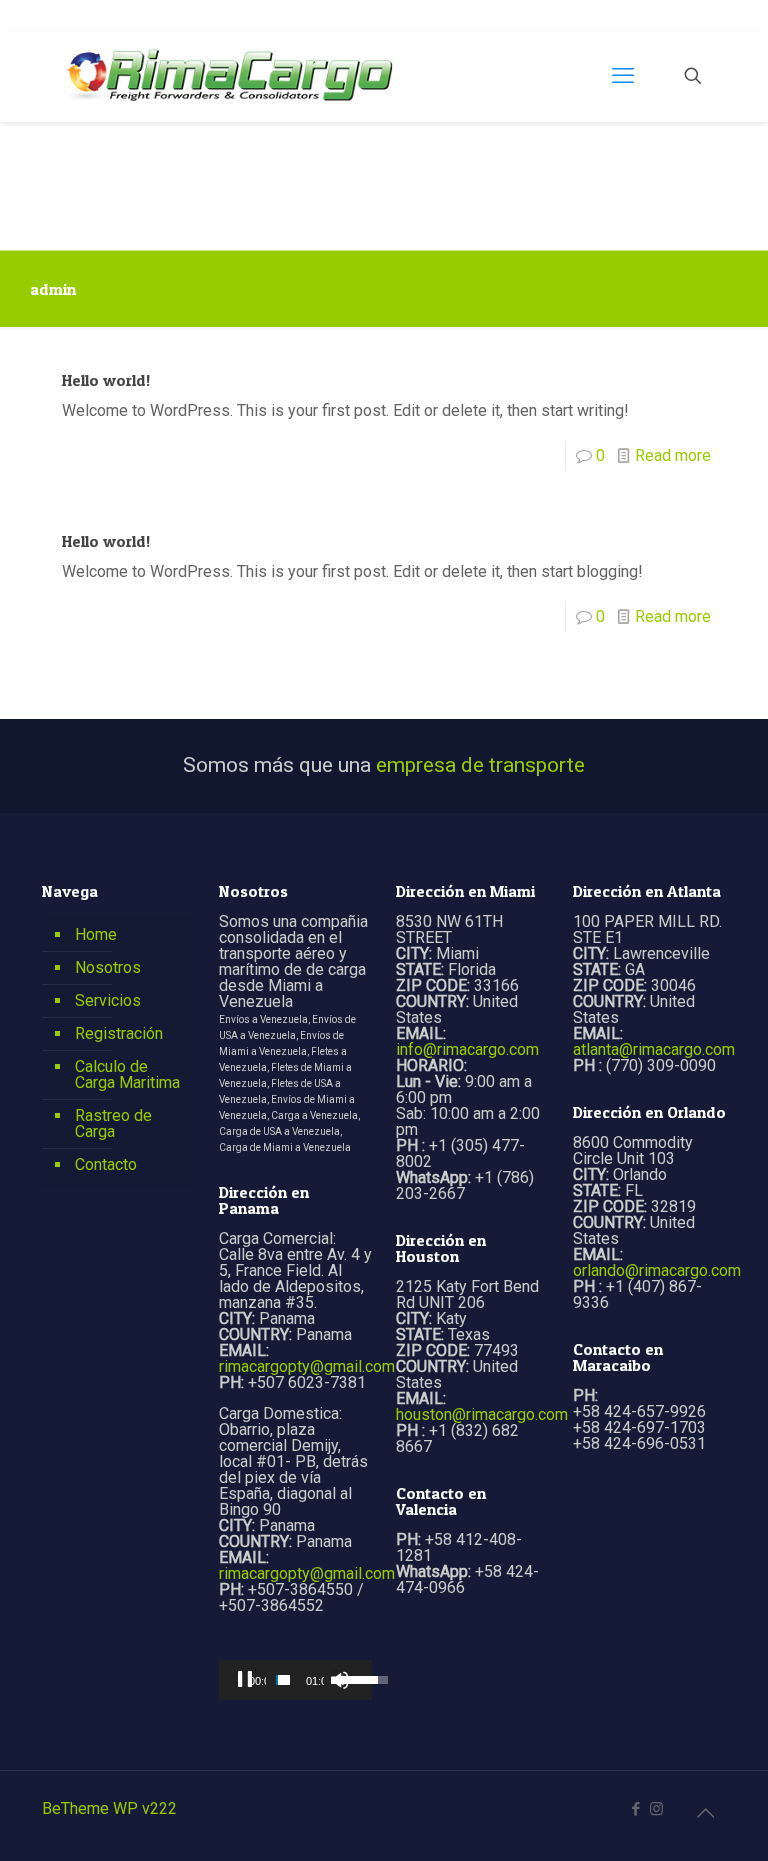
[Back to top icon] (705, 1813)
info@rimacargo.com (467, 1049)
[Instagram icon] (656, 1809)
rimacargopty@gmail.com (307, 1366)
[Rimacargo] (230, 76)
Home (96, 934)
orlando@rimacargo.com (657, 1270)
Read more (673, 455)
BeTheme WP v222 (109, 1808)
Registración (119, 1033)
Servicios (108, 1000)
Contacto (106, 1164)
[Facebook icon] (635, 1809)
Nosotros (108, 967)
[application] (295, 1680)
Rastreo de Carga (113, 1123)
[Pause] (245, 1680)
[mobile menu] (623, 76)
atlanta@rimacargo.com (654, 1049)
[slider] (283, 1680)
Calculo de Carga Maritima (127, 1074)
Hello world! (106, 380)
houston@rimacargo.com (482, 1414)
